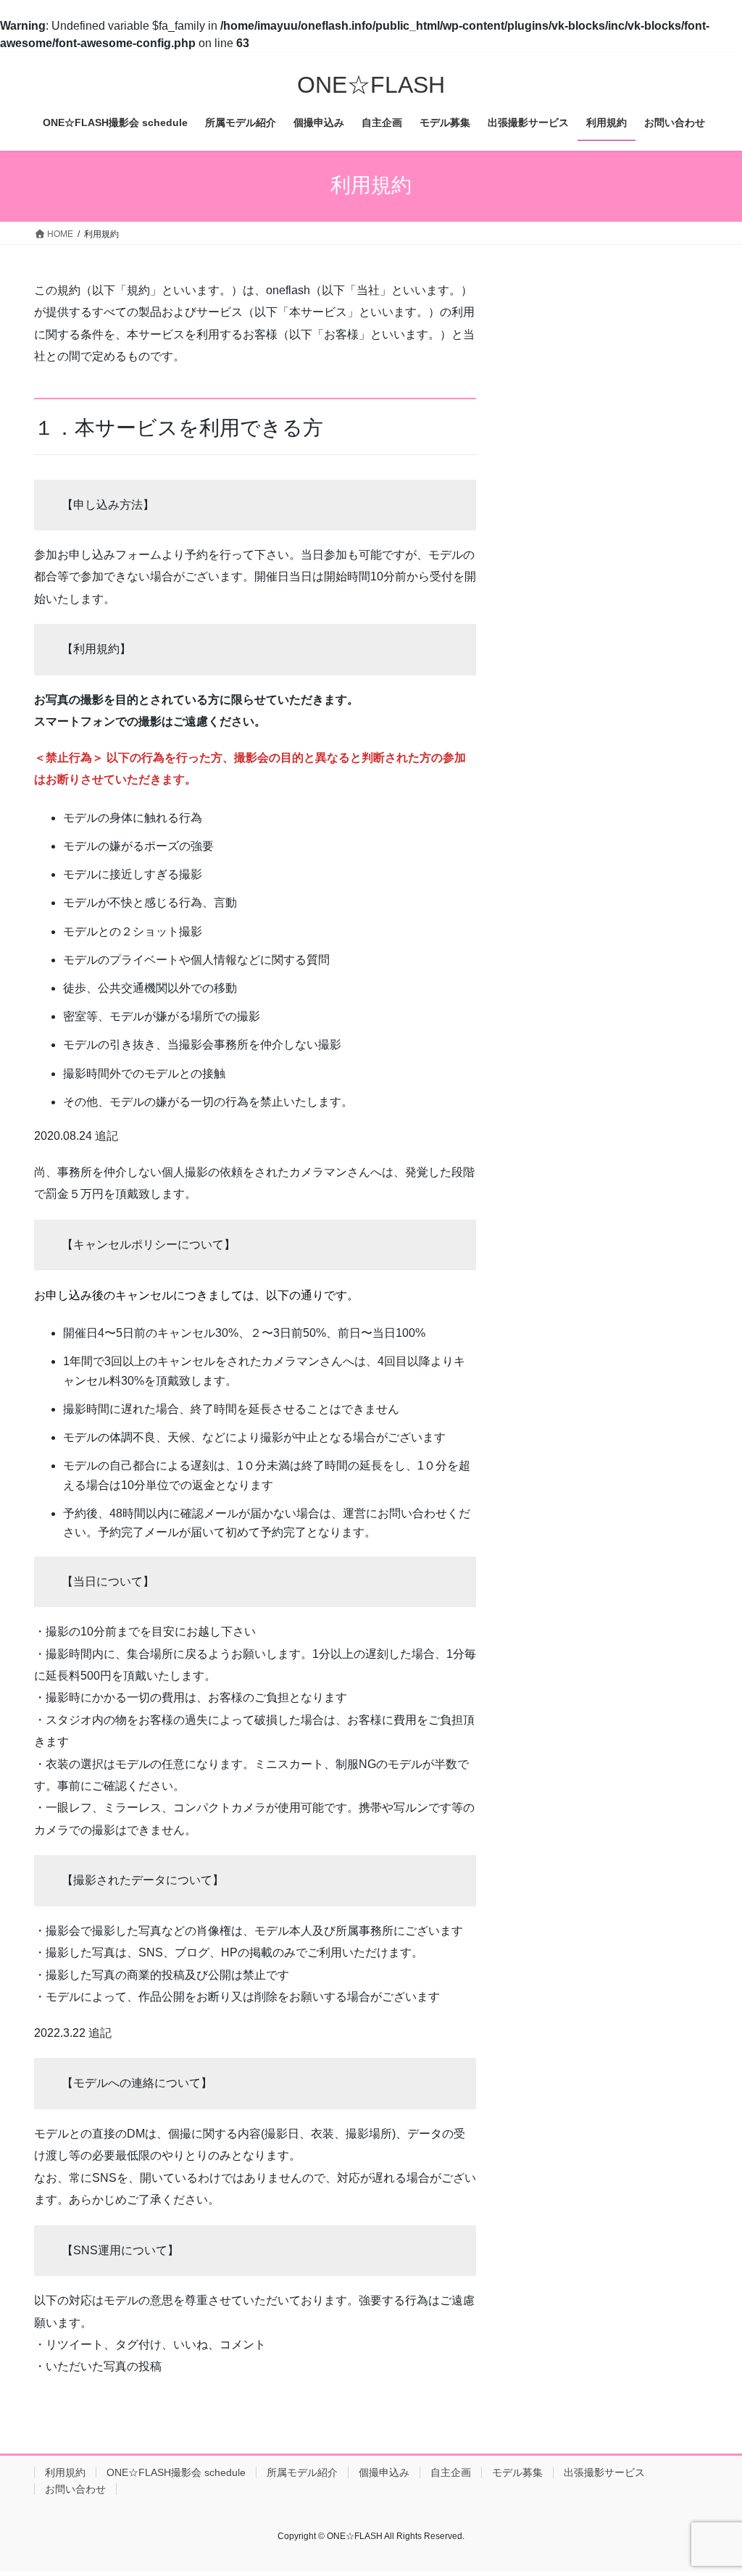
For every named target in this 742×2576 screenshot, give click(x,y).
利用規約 (65, 2472)
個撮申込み (384, 2472)
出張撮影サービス (604, 2472)
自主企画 (451, 2472)
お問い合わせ (75, 2489)
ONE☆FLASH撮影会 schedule (176, 2472)
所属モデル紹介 (302, 2472)
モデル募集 (517, 2472)
